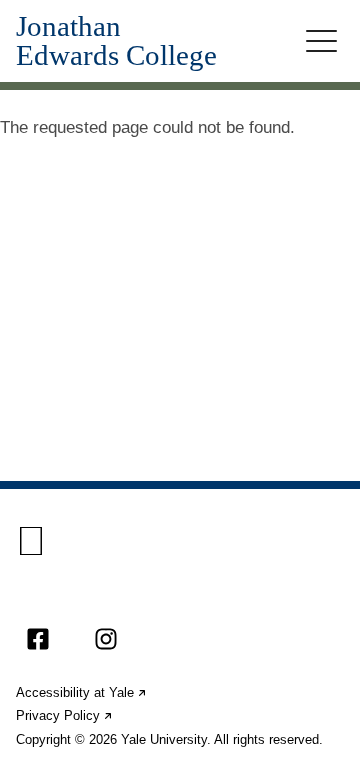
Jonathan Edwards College (116, 41)
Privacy (65, 715)
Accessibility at (82, 692)
